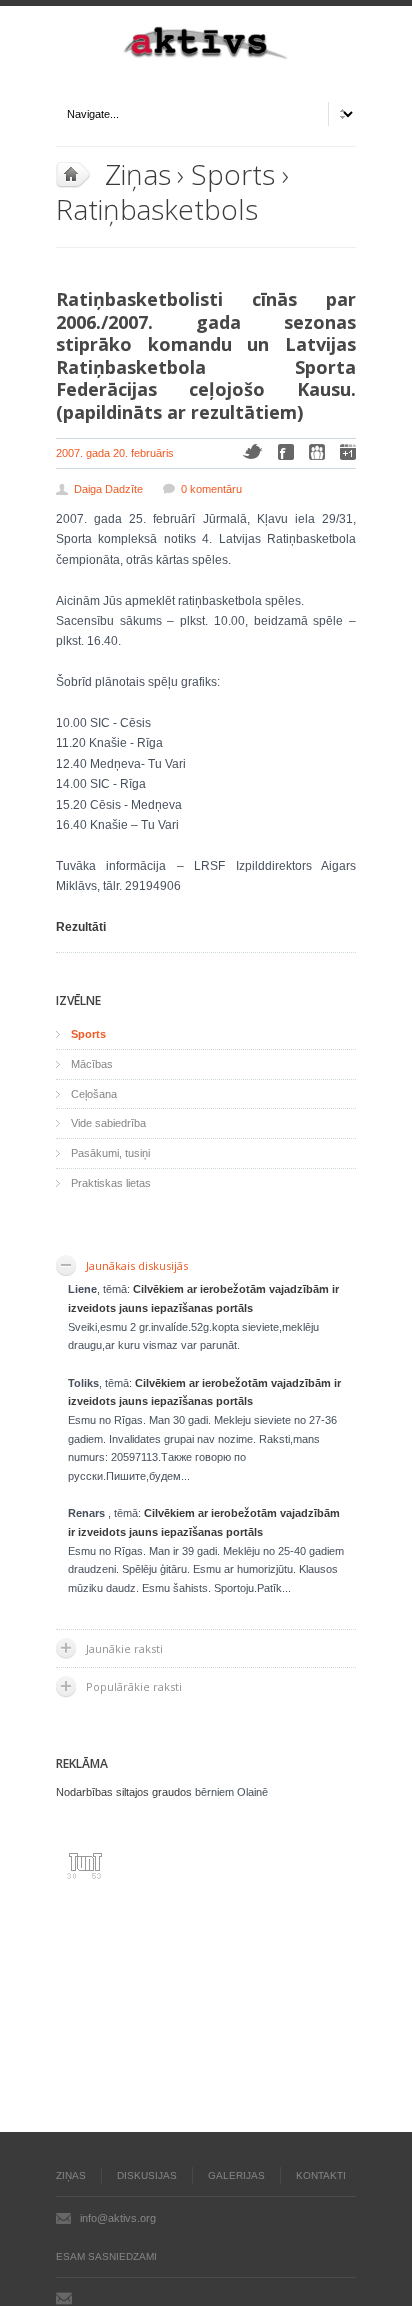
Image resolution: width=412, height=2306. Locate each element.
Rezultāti (81, 927)
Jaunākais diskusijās (137, 1265)
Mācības (92, 1064)
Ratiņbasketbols (157, 209)
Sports (232, 174)
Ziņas (138, 174)
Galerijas (236, 2175)
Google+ (348, 452)
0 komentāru (211, 489)
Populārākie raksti (134, 1686)
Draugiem (317, 452)
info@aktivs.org (118, 2218)
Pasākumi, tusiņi (110, 1153)
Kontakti (321, 2175)
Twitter (252, 451)
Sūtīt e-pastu (64, 2298)
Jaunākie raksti (124, 1648)
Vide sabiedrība (108, 1123)
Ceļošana (94, 1094)
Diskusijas (147, 2175)
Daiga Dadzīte (108, 489)
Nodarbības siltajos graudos (124, 1792)
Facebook (286, 452)
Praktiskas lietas (111, 1183)
